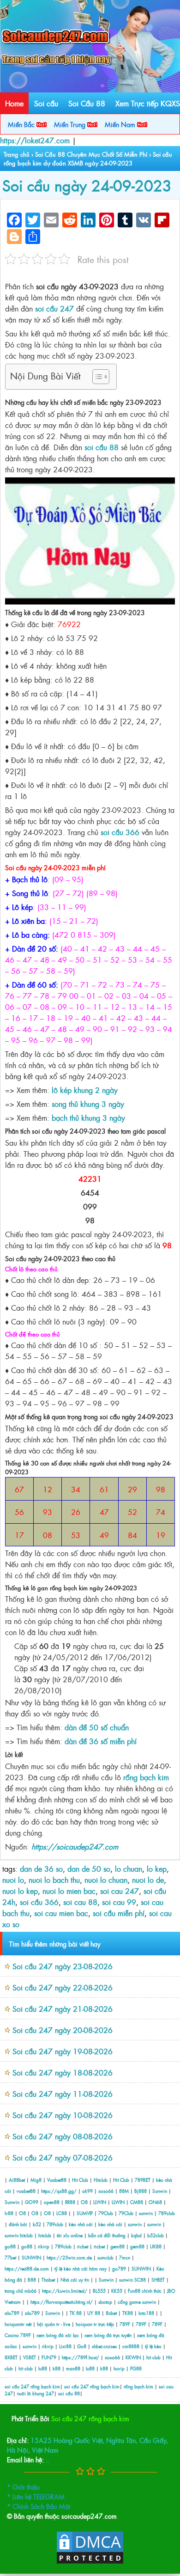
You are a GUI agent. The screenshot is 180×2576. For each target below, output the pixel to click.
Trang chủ (17, 154)
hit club (153, 2357)
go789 (119, 2268)
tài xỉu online (70, 2235)
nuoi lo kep (20, 1891)
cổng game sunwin (137, 2302)
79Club (106, 2213)
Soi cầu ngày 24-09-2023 (87, 185)
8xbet (111, 2313)
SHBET (158, 2280)
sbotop (105, 2302)
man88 (73, 2368)
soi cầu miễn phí (119, 1913)
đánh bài (19, 2224)
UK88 (156, 2246)
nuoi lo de (148, 1880)
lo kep (157, 1868)
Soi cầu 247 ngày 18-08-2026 (63, 2072)
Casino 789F (18, 2335)
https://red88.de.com (27, 2268)
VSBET (30, 2357)
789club (167, 2213)
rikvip (44, 2246)
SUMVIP (85, 2213)
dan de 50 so (89, 1868)
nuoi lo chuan (106, 1880)
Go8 (82, 2346)
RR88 (70, 2202)
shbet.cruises (104, 2346)
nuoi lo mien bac (69, 1891)
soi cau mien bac (61, 1913)
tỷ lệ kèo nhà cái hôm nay (81, 2268)
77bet (10, 2257)
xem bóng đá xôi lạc (58, 2335)
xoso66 (106, 2191)
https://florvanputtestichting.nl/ (62, 2302)
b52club (156, 2235)
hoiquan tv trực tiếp (95, 2324)
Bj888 (141, 2191)
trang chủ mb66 (21, 2291)
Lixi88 (65, 2346)
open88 (52, 2202)
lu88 (43, 2368)
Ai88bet (17, 2180)
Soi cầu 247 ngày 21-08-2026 (63, 2008)
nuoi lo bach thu (54, 1880)
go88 (10, 2246)
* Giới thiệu (23, 2487)
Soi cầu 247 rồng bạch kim (90, 2418)
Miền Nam (121, 124)
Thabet (48, 2280)
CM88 (137, 2202)
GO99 (32, 2202)
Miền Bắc (22, 124)
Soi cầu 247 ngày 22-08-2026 (63, 1987)
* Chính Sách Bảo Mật (39, 2506)
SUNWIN (31, 2257)
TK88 (128, 2313)
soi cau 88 (80, 1902)
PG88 (136, 2368)
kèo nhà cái (81, 2224)
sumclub (105, 2257)
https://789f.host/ (81, 2357)
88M (124, 2191)
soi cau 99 (119, 1902)
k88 (57, 2368)
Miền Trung (71, 124)
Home (14, 103)
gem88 (117, 2246)
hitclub (26, 2235)
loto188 (146, 2313)
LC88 (62, 2213)
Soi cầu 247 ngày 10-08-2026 (63, 2115)
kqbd (137, 2235)
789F (125, 2324)
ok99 (87, 2191)
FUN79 (49, 2357)
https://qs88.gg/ (59, 2191)
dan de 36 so (41, 1868)
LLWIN (100, 2202)
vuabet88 (26, 2191)
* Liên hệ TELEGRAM (36, 2496)
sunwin (146, 2213)
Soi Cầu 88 (87, 103)
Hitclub (101, 2180)
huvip (119, 2368)
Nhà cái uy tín (75, 2280)
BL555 (99, 2291)
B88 (32, 2280)
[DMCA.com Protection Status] (90, 2562)
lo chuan (129, 1868)
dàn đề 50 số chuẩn (97, 1727)
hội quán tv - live (54, 2324)
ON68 (155, 2202)
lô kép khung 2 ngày (85, 1090)
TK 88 (76, 2313)
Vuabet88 (57, 2180)
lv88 (9, 2213)
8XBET (11, 2357)
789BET (143, 2180)
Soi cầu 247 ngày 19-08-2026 (63, 2051)
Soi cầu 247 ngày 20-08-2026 (63, 2030)
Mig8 (36, 2180)
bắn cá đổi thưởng (108, 2235)
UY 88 (94, 2313)
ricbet (83, 2246)
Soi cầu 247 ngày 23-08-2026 (63, 1966)
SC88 (140, 2280)
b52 (37, 2224)
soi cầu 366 (120, 832)
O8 (84, 2202)
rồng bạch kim (145, 1777)
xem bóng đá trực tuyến (108, 2335)
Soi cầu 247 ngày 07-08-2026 (63, 2157)
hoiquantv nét (18, 2324)
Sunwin (160, 2191)
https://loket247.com (35, 140)
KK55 (117, 2291)
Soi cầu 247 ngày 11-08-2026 (63, 2094)
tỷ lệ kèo (153, 2346)
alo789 (12, 2313)
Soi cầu (46, 103)
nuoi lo (13, 1880)
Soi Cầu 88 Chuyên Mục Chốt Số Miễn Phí (91, 154)
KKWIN (133, 2357)
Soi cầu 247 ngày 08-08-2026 (63, 2136)
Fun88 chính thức (145, 2291)
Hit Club (80, 2180)
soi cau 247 (120, 1891)
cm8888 (131, 2346)
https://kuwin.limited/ (65, 2291)
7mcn (125, 2257)
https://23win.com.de (69, 2257)
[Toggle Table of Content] (96, 377)
